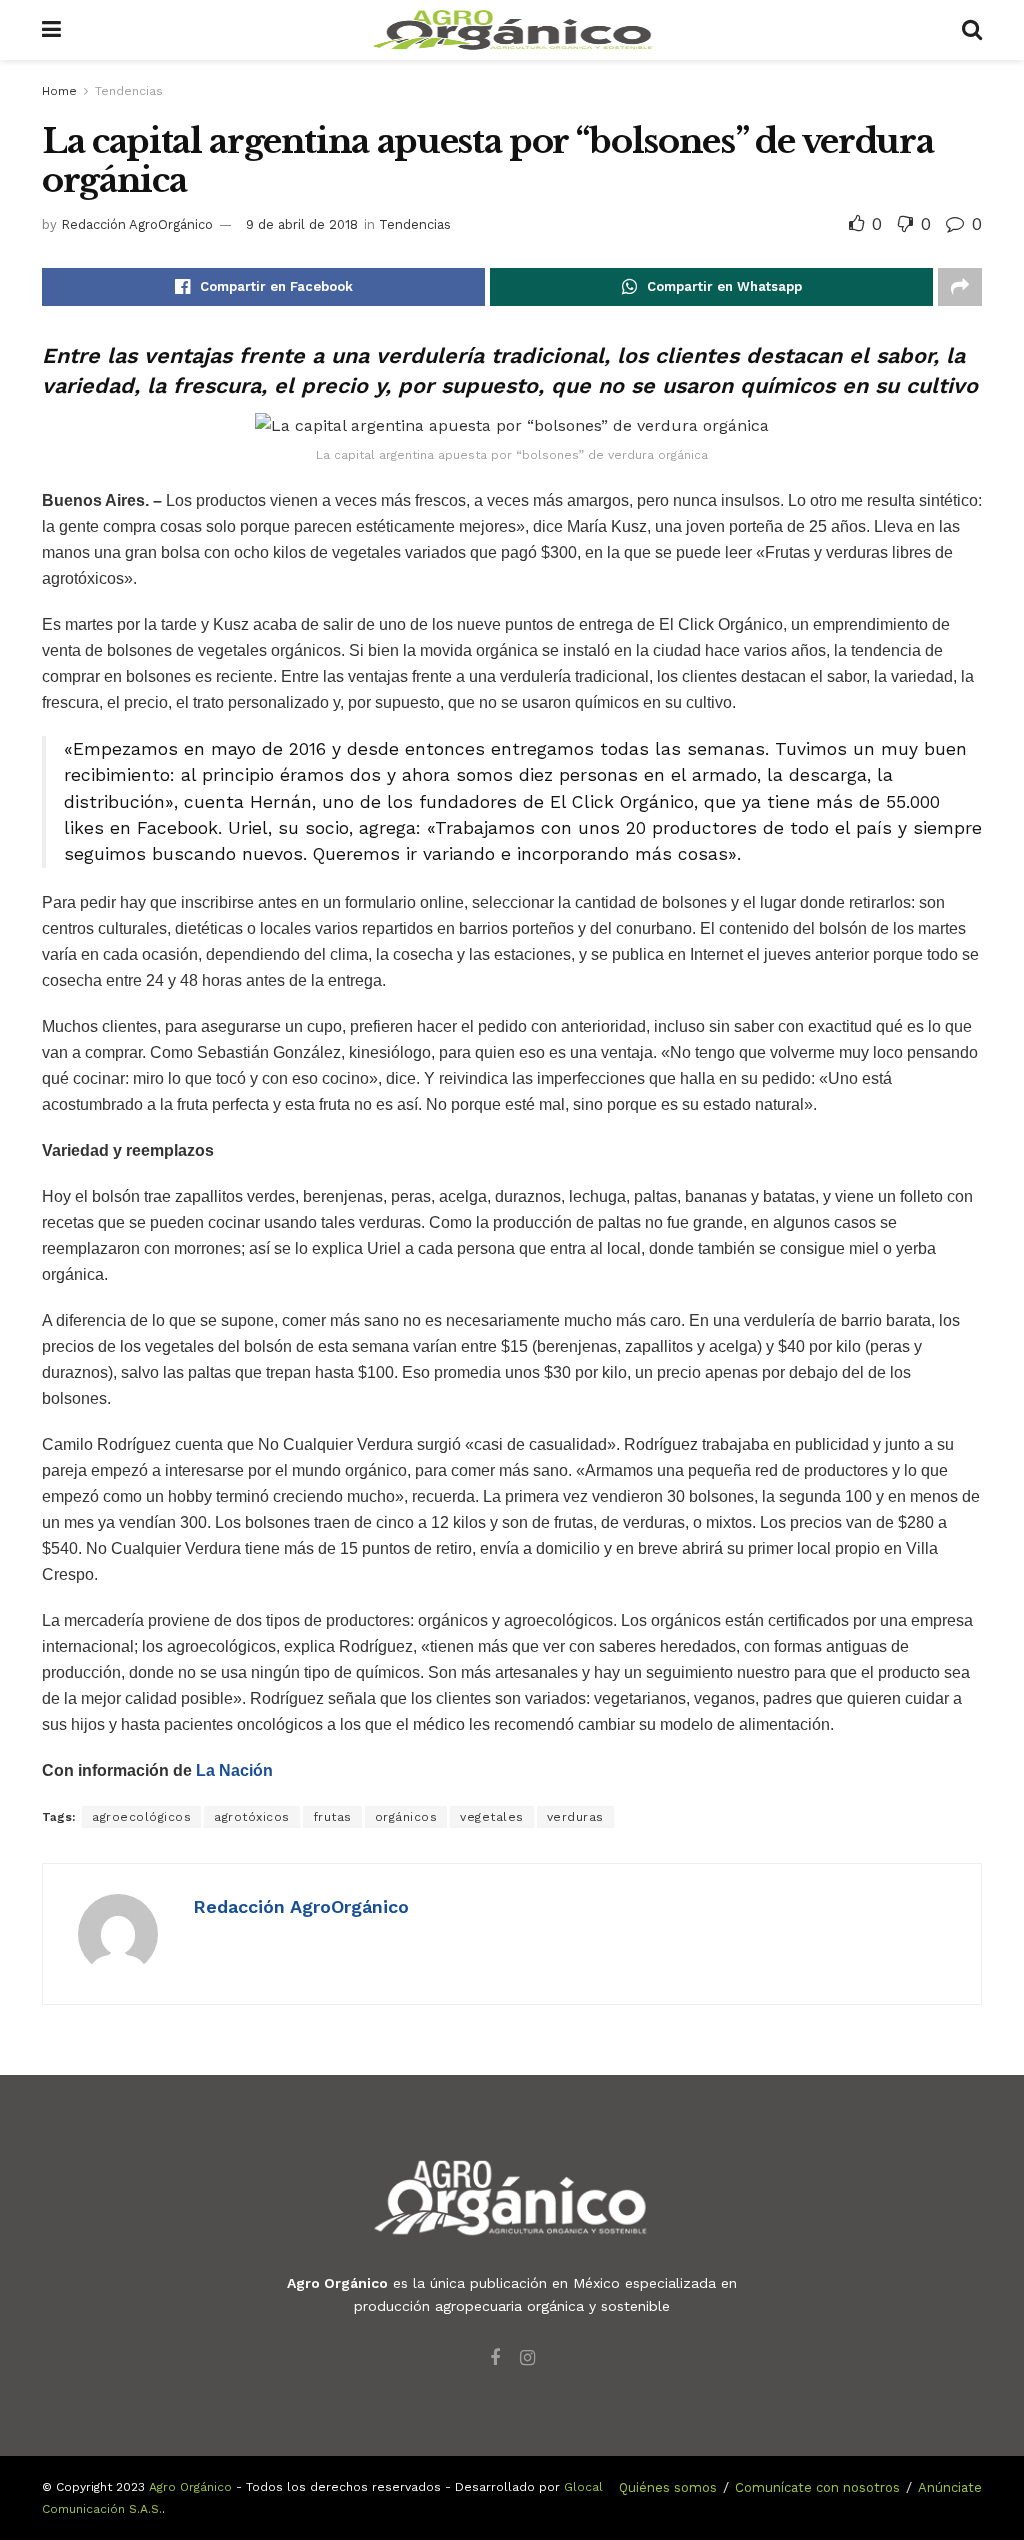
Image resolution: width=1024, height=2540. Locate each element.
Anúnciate (950, 2487)
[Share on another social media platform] (960, 287)
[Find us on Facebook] (495, 2358)
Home (59, 91)
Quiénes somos (668, 2487)
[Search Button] (972, 30)
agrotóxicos (252, 1817)
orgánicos (406, 1817)
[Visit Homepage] (512, 30)
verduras (575, 1817)
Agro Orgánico (190, 2487)
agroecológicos (141, 1817)
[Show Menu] (51, 30)
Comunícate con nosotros (817, 2487)
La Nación (234, 1770)
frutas (332, 1817)
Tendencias (129, 91)
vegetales (492, 1817)
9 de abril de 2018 (302, 224)
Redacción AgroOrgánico (137, 224)
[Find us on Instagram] (527, 2358)
